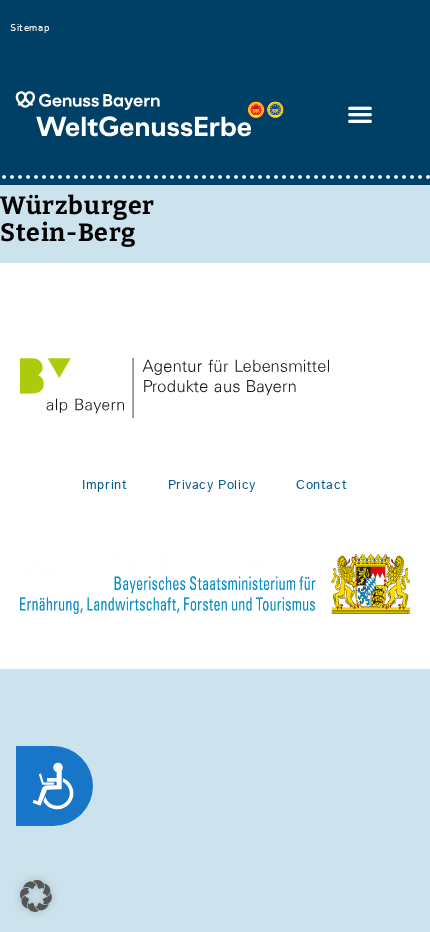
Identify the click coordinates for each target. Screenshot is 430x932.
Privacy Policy (212, 485)
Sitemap (29, 28)
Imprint (104, 485)
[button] (361, 114)
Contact (321, 485)
